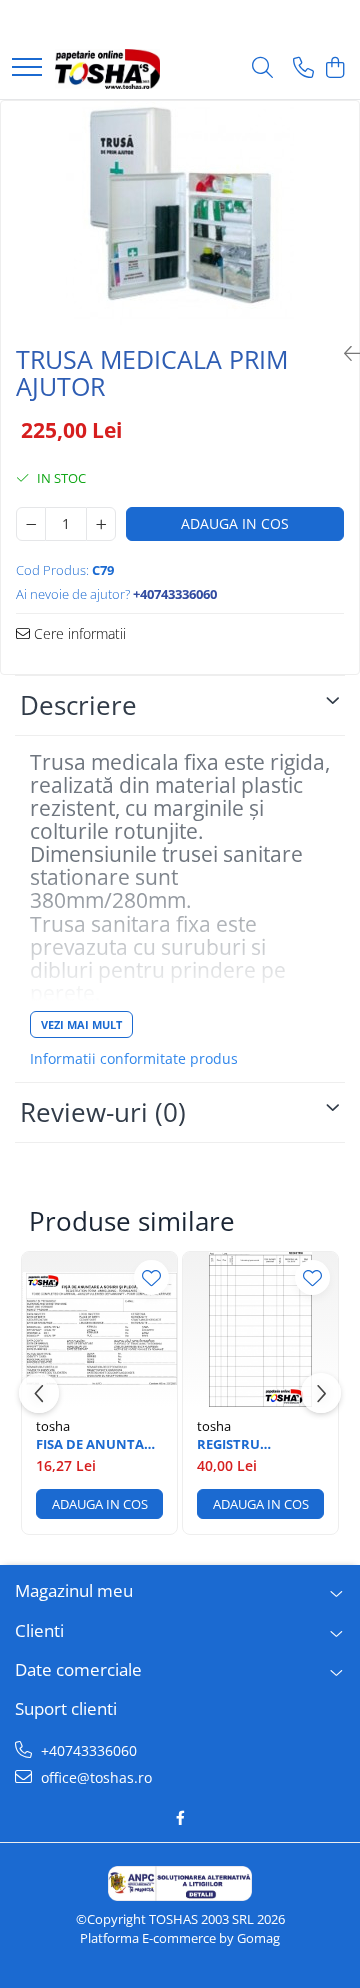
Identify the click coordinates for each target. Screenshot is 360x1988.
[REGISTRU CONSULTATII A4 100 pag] (260, 1329)
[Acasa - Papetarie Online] (107, 69)
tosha (53, 1426)
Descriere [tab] (78, 705)
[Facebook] (180, 1818)
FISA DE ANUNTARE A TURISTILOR (98, 1444)
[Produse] (27, 68)
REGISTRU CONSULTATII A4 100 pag (249, 1444)
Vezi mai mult (81, 1024)
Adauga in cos (235, 523)
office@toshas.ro (94, 1777)
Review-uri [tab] (103, 1112)
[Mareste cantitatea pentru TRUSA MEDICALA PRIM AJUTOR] (101, 524)
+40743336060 (87, 1750)
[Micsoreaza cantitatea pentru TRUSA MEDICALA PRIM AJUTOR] (31, 524)
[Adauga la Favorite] (151, 1277)
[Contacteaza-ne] (303, 68)
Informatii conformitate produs (134, 1059)
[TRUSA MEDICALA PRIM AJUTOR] (180, 215)
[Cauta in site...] (262, 68)
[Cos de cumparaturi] (334, 68)
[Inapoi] (344, 353)
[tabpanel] (180, 215)
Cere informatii (78, 633)
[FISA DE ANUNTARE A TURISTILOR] (99, 1329)
